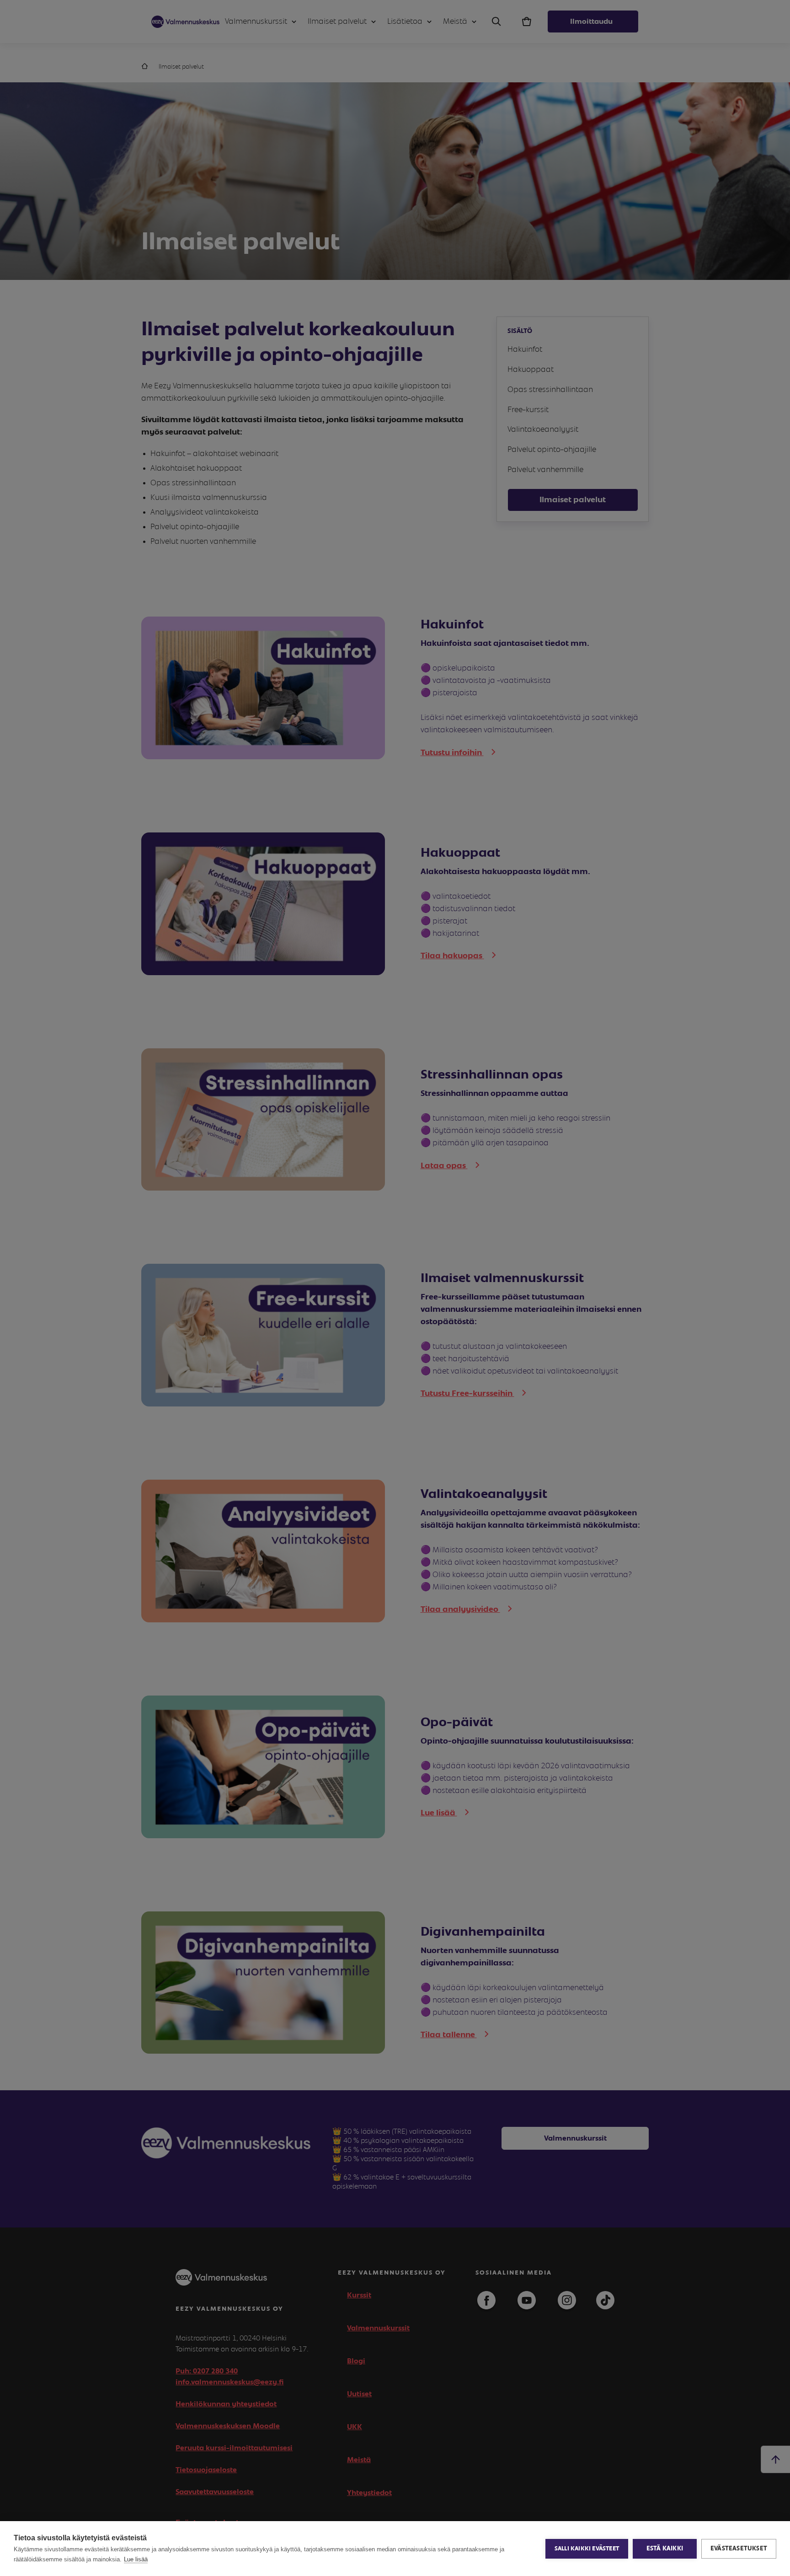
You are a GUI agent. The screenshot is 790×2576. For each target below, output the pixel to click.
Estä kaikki (665, 2549)
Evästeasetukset (739, 2549)
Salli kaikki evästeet (587, 2549)
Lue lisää (136, 2559)
